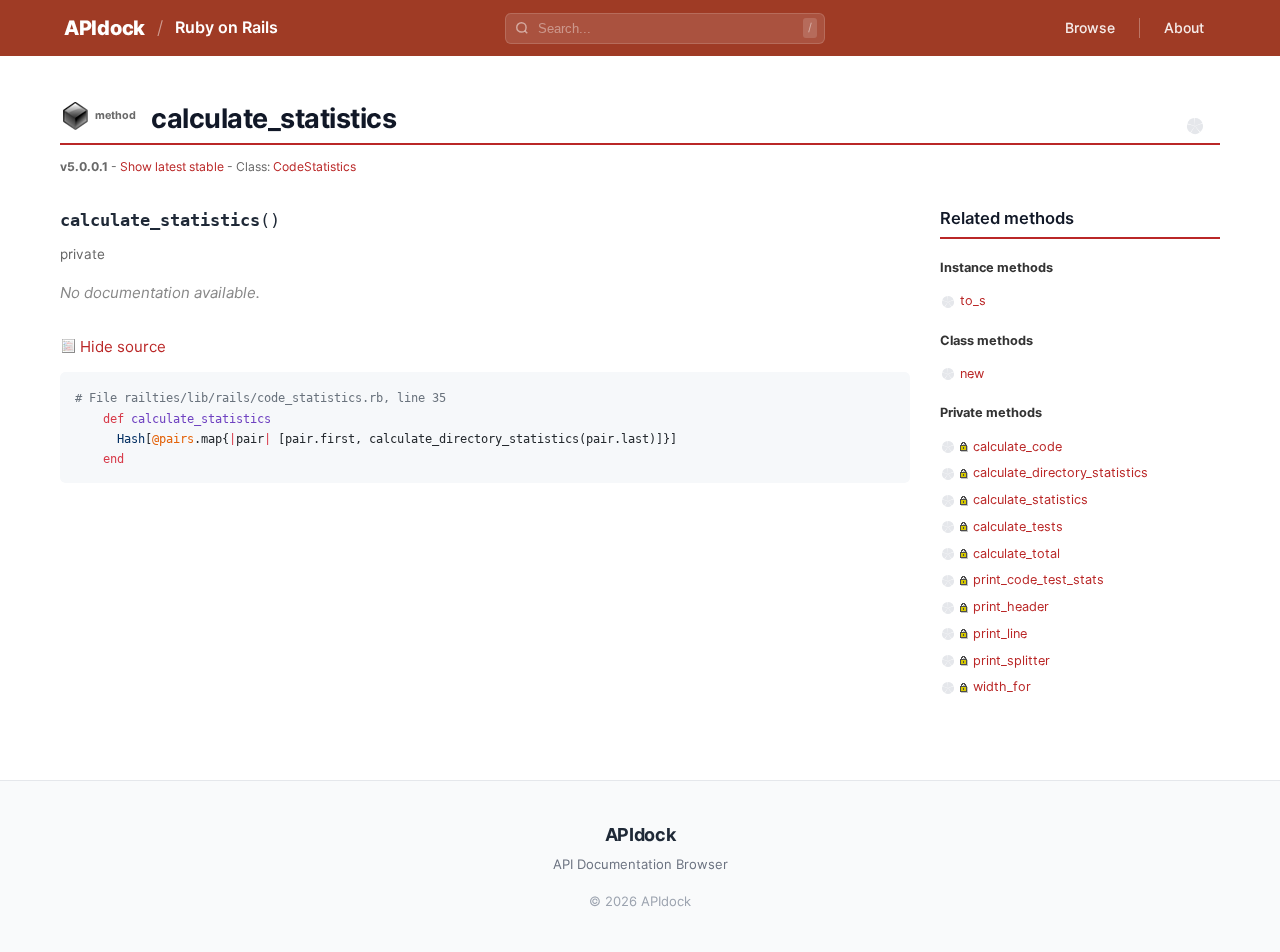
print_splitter (1011, 660)
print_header (1011, 606)
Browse (1090, 27)
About (1184, 27)
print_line (1000, 633)
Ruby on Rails (226, 27)
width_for (1002, 686)
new (972, 373)
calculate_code (1017, 446)
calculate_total (1016, 553)
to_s (973, 300)
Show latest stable (173, 166)
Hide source (123, 346)
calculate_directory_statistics (1060, 472)
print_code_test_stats (1038, 579)
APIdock (104, 28)
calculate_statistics (1030, 499)
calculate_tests (1018, 526)
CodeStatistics (314, 166)
